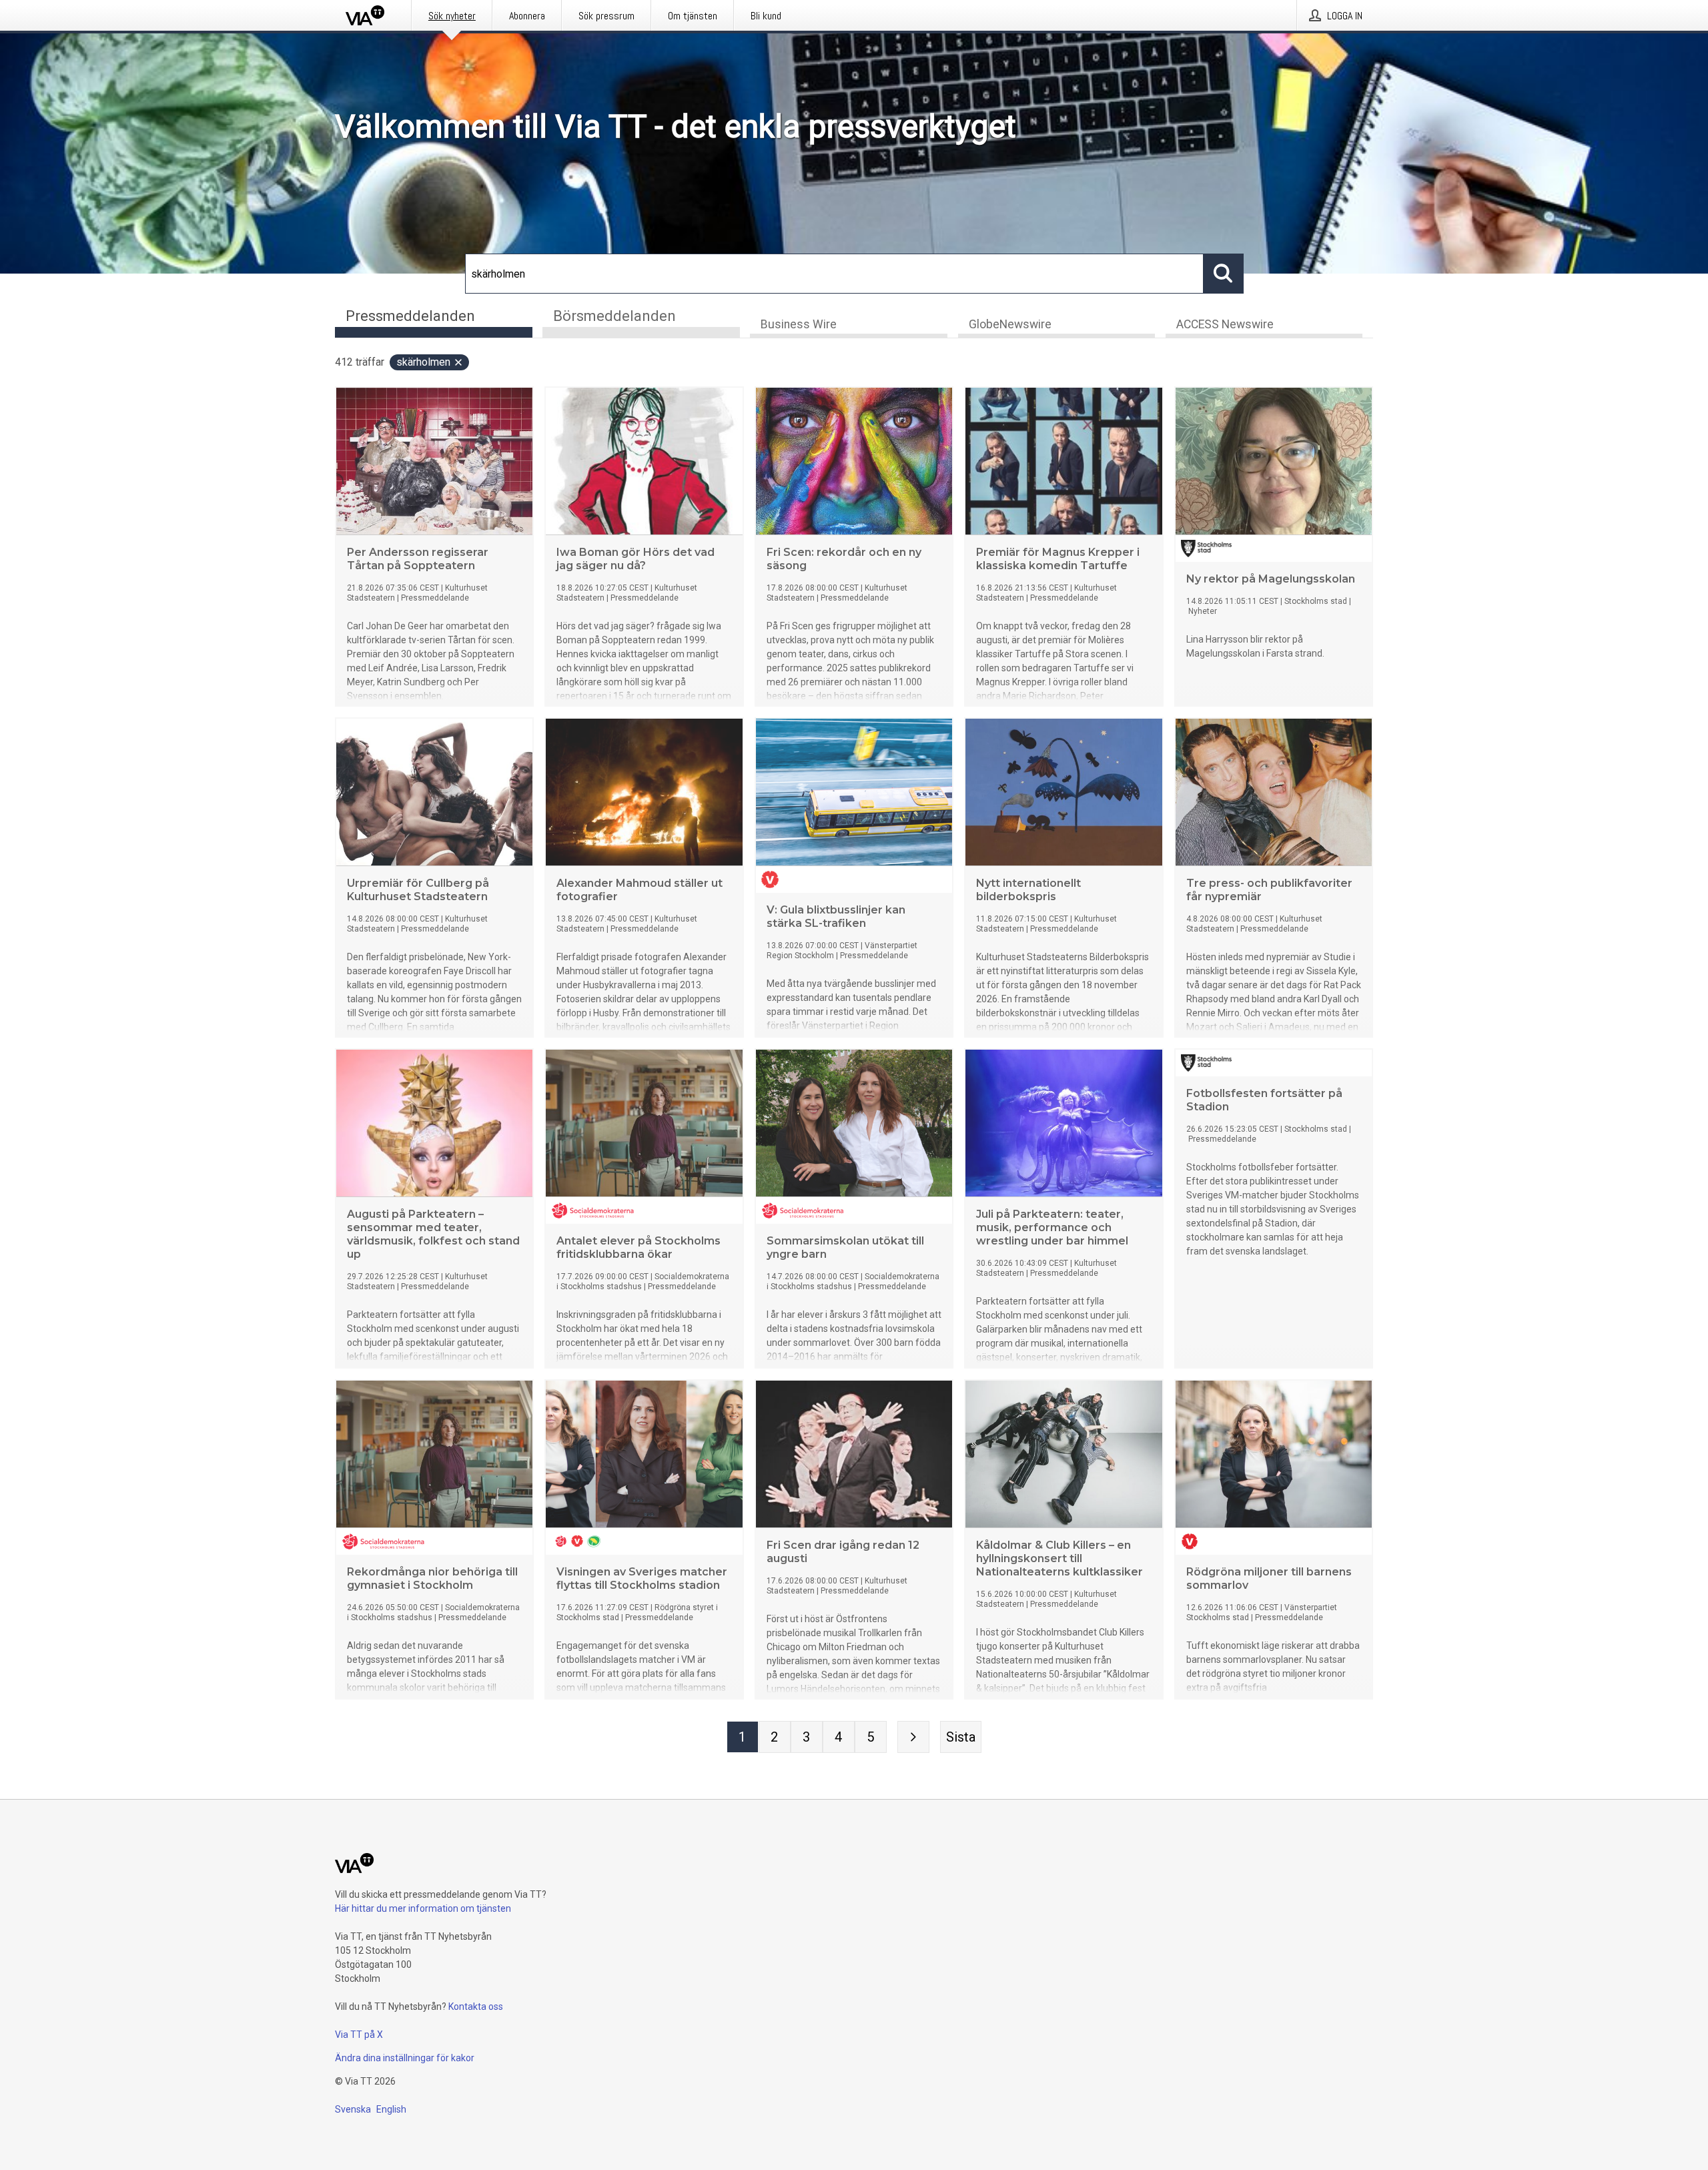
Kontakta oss (476, 2007)
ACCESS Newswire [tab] (1225, 324)
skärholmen (423, 362)
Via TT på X (359, 2035)
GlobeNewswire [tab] (1010, 324)
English (391, 2109)
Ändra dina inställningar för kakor (405, 2058)
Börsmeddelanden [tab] (614, 316)
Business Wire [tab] (799, 324)
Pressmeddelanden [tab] (410, 316)
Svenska (353, 2109)
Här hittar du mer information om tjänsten (423, 1908)
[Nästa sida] (913, 1737)
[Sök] (1224, 274)
